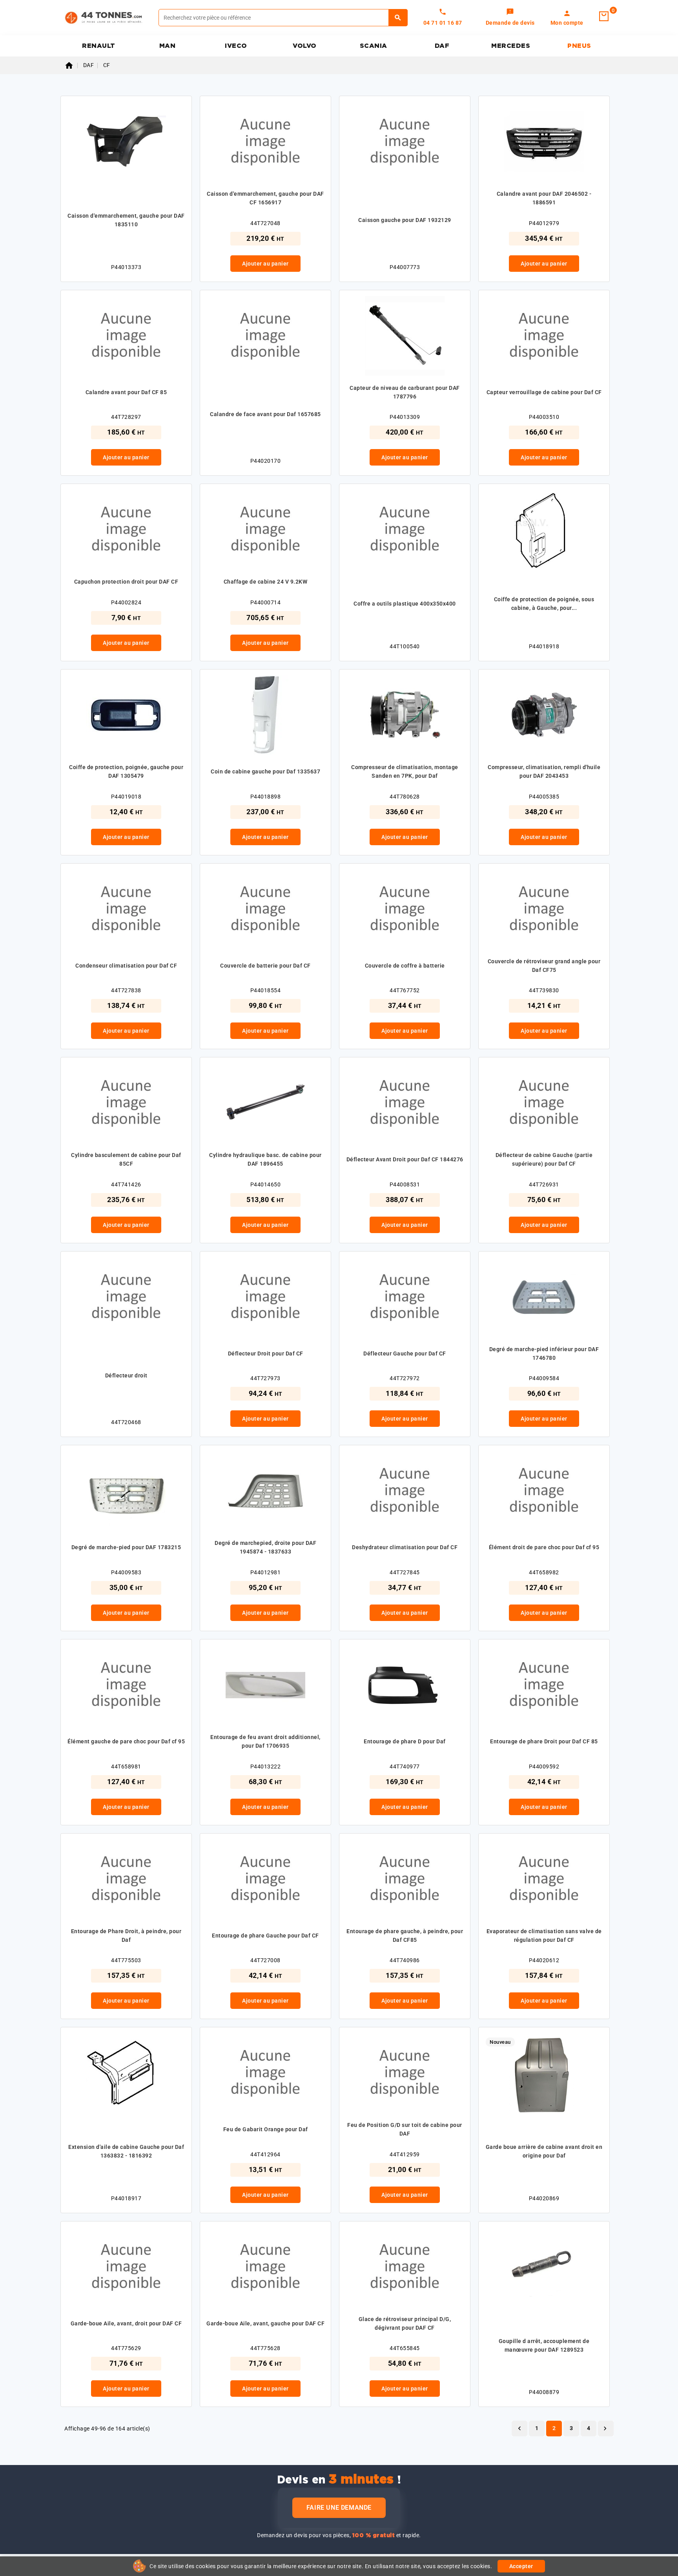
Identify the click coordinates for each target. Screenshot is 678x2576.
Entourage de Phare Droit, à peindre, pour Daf (126, 1936)
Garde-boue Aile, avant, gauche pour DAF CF (265, 2323)
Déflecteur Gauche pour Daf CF (405, 1353)
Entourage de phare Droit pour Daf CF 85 (544, 1741)
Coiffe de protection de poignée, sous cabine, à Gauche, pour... (544, 604)
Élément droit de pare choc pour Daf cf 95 (544, 1547)
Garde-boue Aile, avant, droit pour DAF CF (126, 2323)
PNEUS (579, 46)
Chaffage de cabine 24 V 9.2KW (266, 582)
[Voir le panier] (604, 16)
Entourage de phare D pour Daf (405, 1741)
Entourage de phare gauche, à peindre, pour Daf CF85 (405, 1936)
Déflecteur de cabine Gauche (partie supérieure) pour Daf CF (544, 1159)
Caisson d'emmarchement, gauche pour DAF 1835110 (126, 220)
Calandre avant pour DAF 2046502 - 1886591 (544, 198)
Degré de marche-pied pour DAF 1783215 (126, 1547)
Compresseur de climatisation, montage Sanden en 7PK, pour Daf (405, 771)
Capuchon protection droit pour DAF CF (126, 582)
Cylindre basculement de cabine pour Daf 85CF (126, 1159)
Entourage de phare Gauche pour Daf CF (265, 1936)
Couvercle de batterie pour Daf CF (265, 966)
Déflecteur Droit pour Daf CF (266, 1353)
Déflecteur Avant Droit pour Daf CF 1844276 (405, 1159)
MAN (168, 46)
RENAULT (99, 46)
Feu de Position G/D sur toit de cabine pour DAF (405, 2129)
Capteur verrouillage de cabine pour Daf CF (544, 392)
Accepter (521, 2566)
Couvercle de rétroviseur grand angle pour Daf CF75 (544, 966)
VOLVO (305, 46)
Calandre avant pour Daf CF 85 (126, 392)
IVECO (236, 46)
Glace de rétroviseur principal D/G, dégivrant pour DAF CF (405, 2323)
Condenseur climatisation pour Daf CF (126, 966)
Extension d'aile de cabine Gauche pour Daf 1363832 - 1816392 (126, 2151)
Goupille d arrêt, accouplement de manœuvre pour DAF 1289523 (544, 2345)
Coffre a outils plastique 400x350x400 (405, 604)
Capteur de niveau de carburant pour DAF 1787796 (405, 392)
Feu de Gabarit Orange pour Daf (266, 2129)
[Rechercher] (398, 18)
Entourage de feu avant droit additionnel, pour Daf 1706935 (265, 1741)
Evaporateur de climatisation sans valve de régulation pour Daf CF (544, 1936)
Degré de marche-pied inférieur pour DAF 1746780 (544, 1353)
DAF (442, 46)
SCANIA (374, 46)
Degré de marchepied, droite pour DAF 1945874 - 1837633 (265, 1547)
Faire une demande (339, 2508)
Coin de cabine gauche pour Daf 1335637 (265, 771)
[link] (510, 18)
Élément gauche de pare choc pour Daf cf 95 (126, 1741)
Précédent (519, 2429)
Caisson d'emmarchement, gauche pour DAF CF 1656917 (265, 198)
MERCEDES (511, 46)
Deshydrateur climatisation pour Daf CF (405, 1547)
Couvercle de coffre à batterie (405, 966)
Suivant (605, 2429)
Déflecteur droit (126, 1375)
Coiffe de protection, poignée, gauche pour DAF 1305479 (126, 771)
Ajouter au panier (265, 264)
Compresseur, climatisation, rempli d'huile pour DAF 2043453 (544, 771)
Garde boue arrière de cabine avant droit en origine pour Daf (544, 2151)
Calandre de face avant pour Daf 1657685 (265, 414)
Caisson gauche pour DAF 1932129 (405, 220)
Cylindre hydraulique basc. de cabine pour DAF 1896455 (265, 1159)
